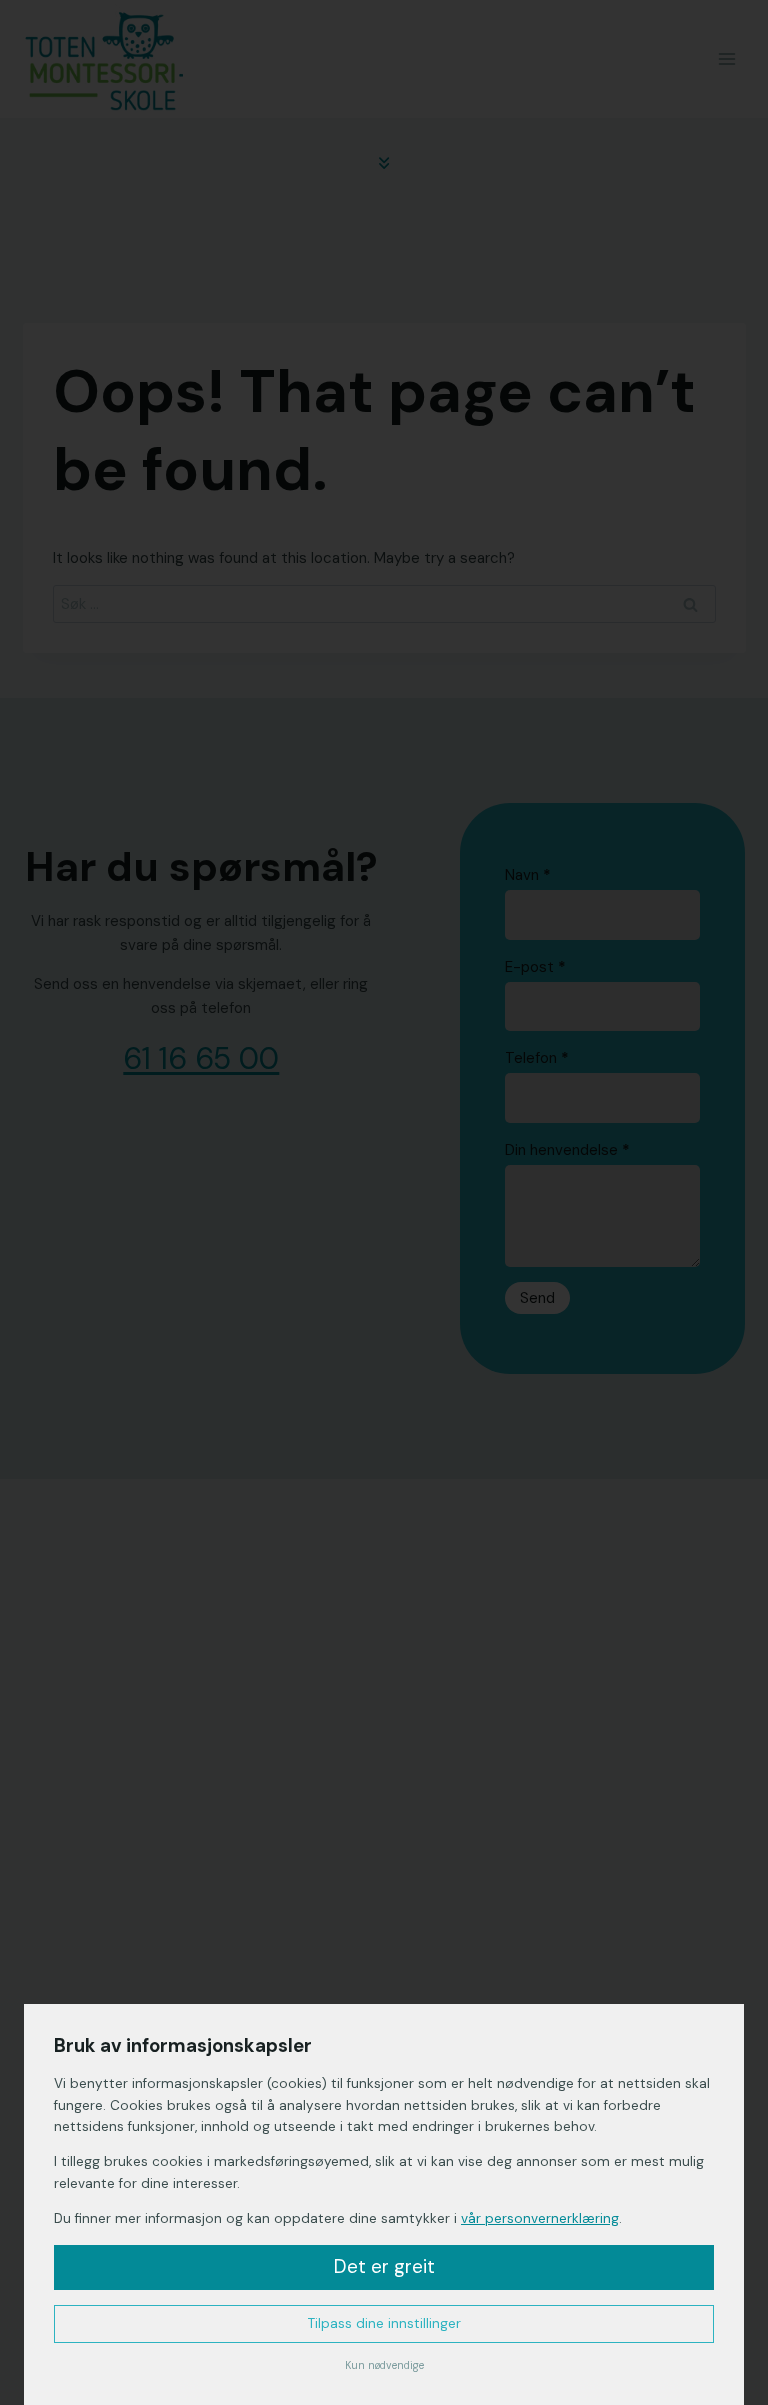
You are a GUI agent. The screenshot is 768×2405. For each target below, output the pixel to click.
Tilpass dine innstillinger (384, 2323)
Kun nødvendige (384, 2365)
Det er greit (384, 2266)
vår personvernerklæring (540, 2218)
